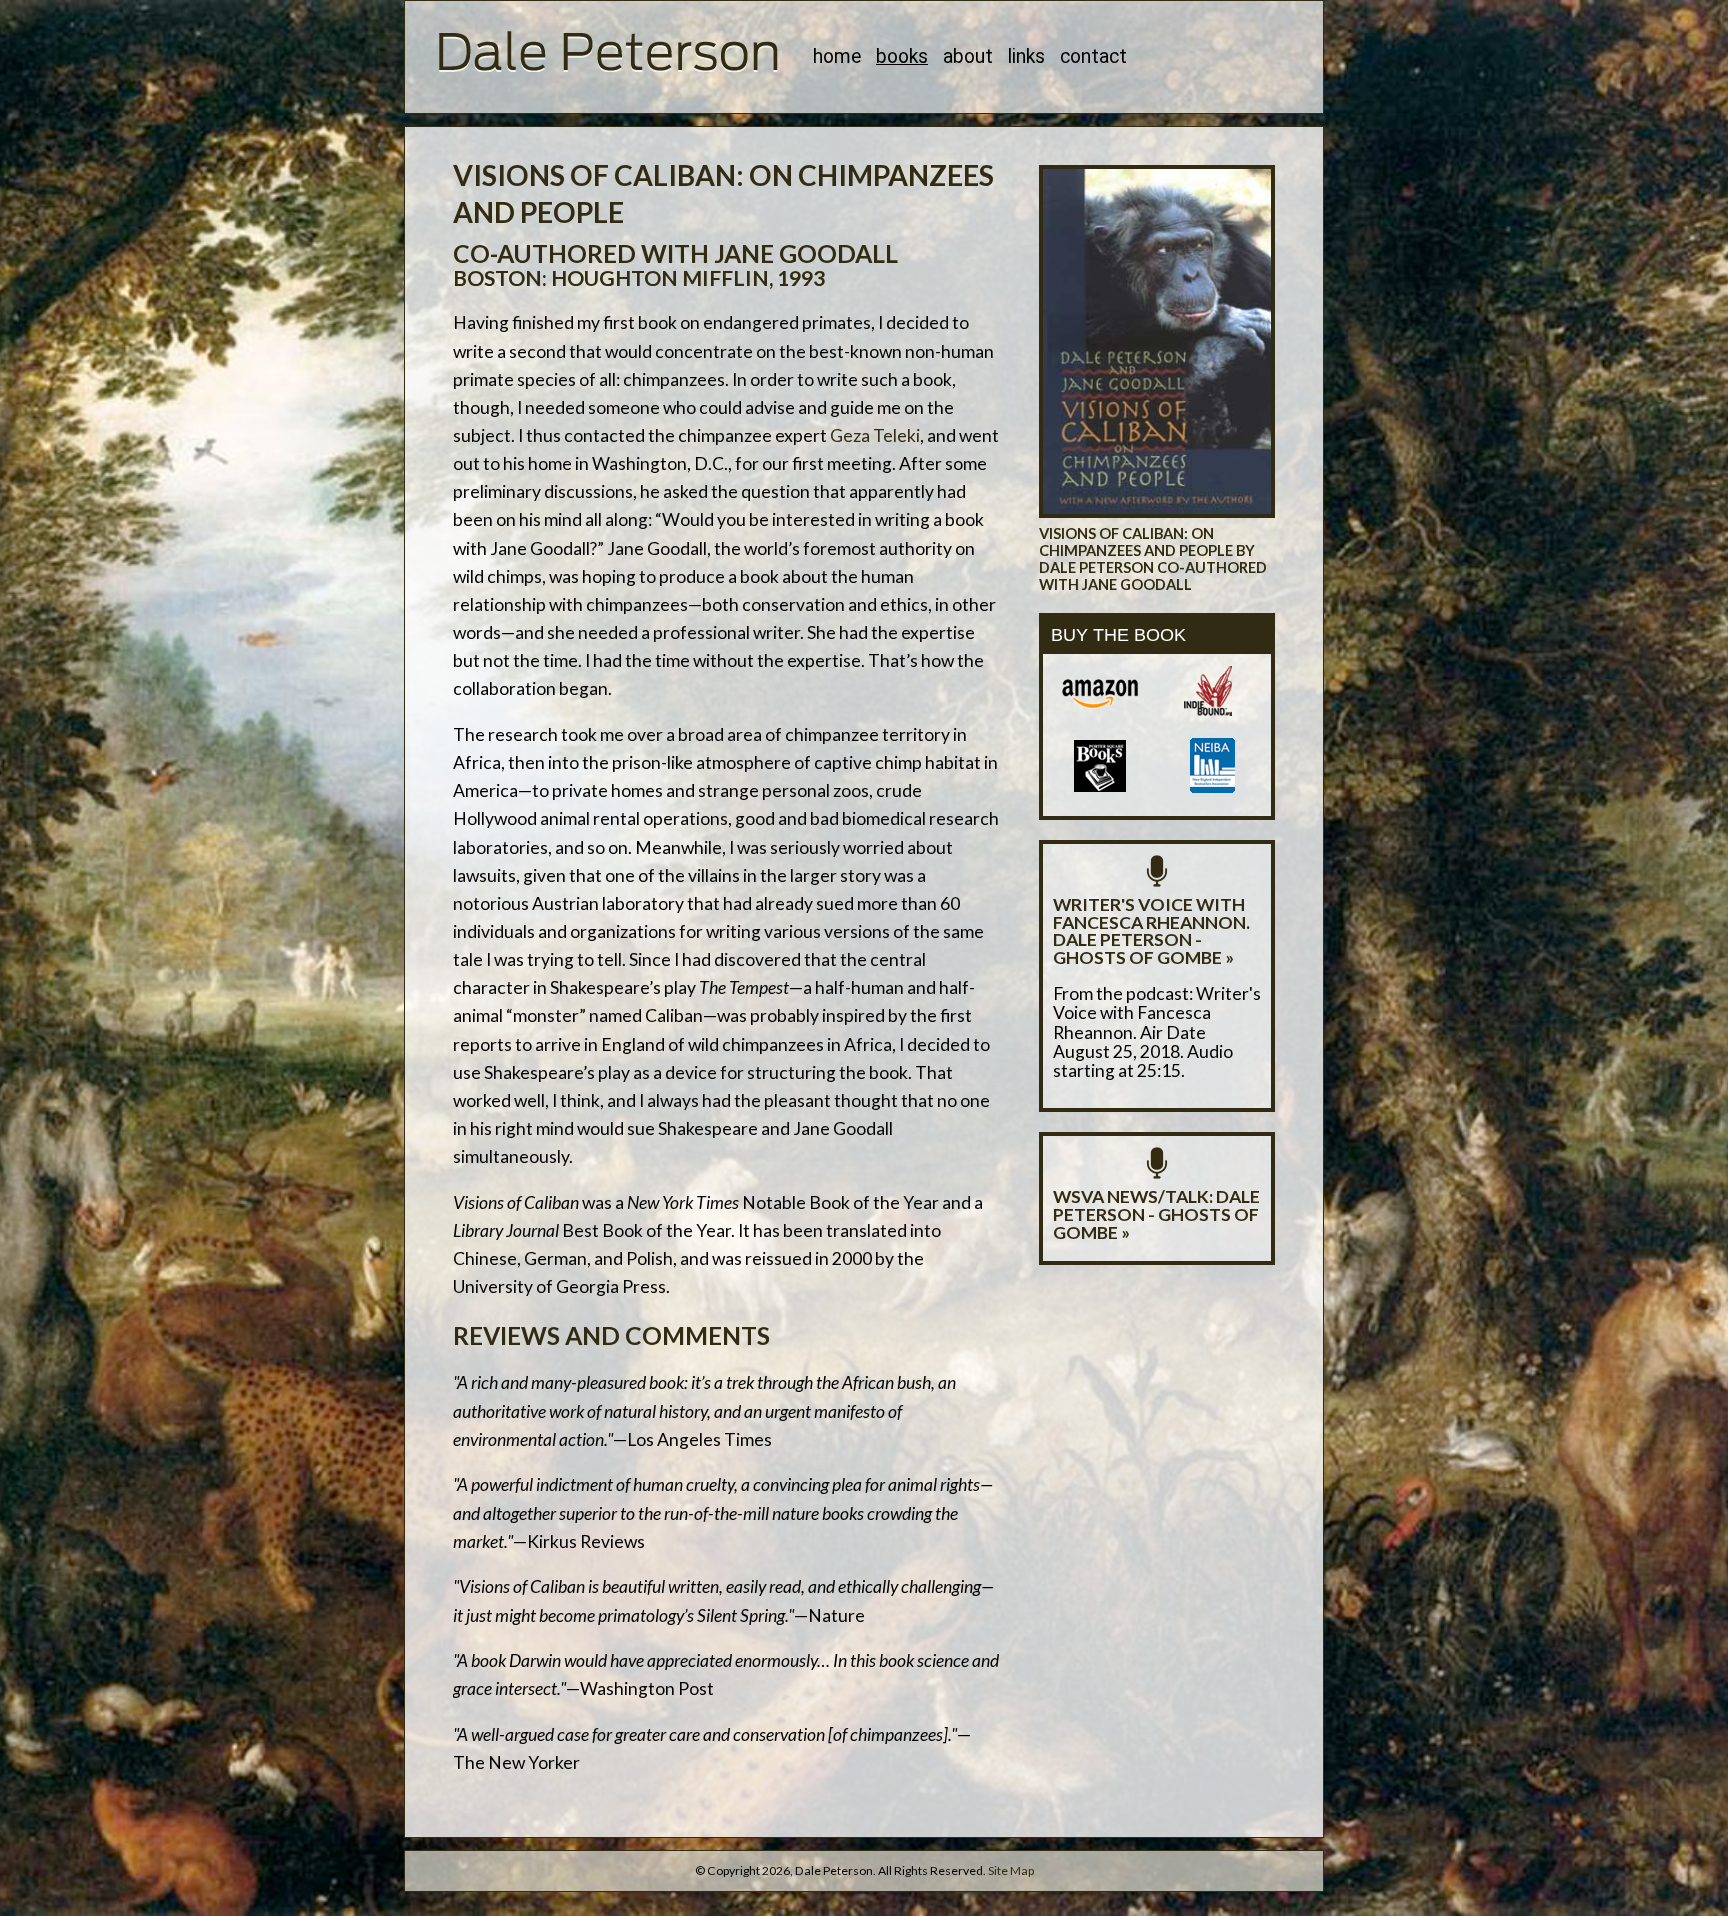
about (968, 56)
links (1026, 56)
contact (1093, 56)
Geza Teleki (875, 435)
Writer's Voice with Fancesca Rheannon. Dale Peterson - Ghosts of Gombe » (1151, 931)
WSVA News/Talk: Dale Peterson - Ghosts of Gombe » (1156, 1214)
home (837, 56)
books (902, 56)
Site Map (1011, 1870)
